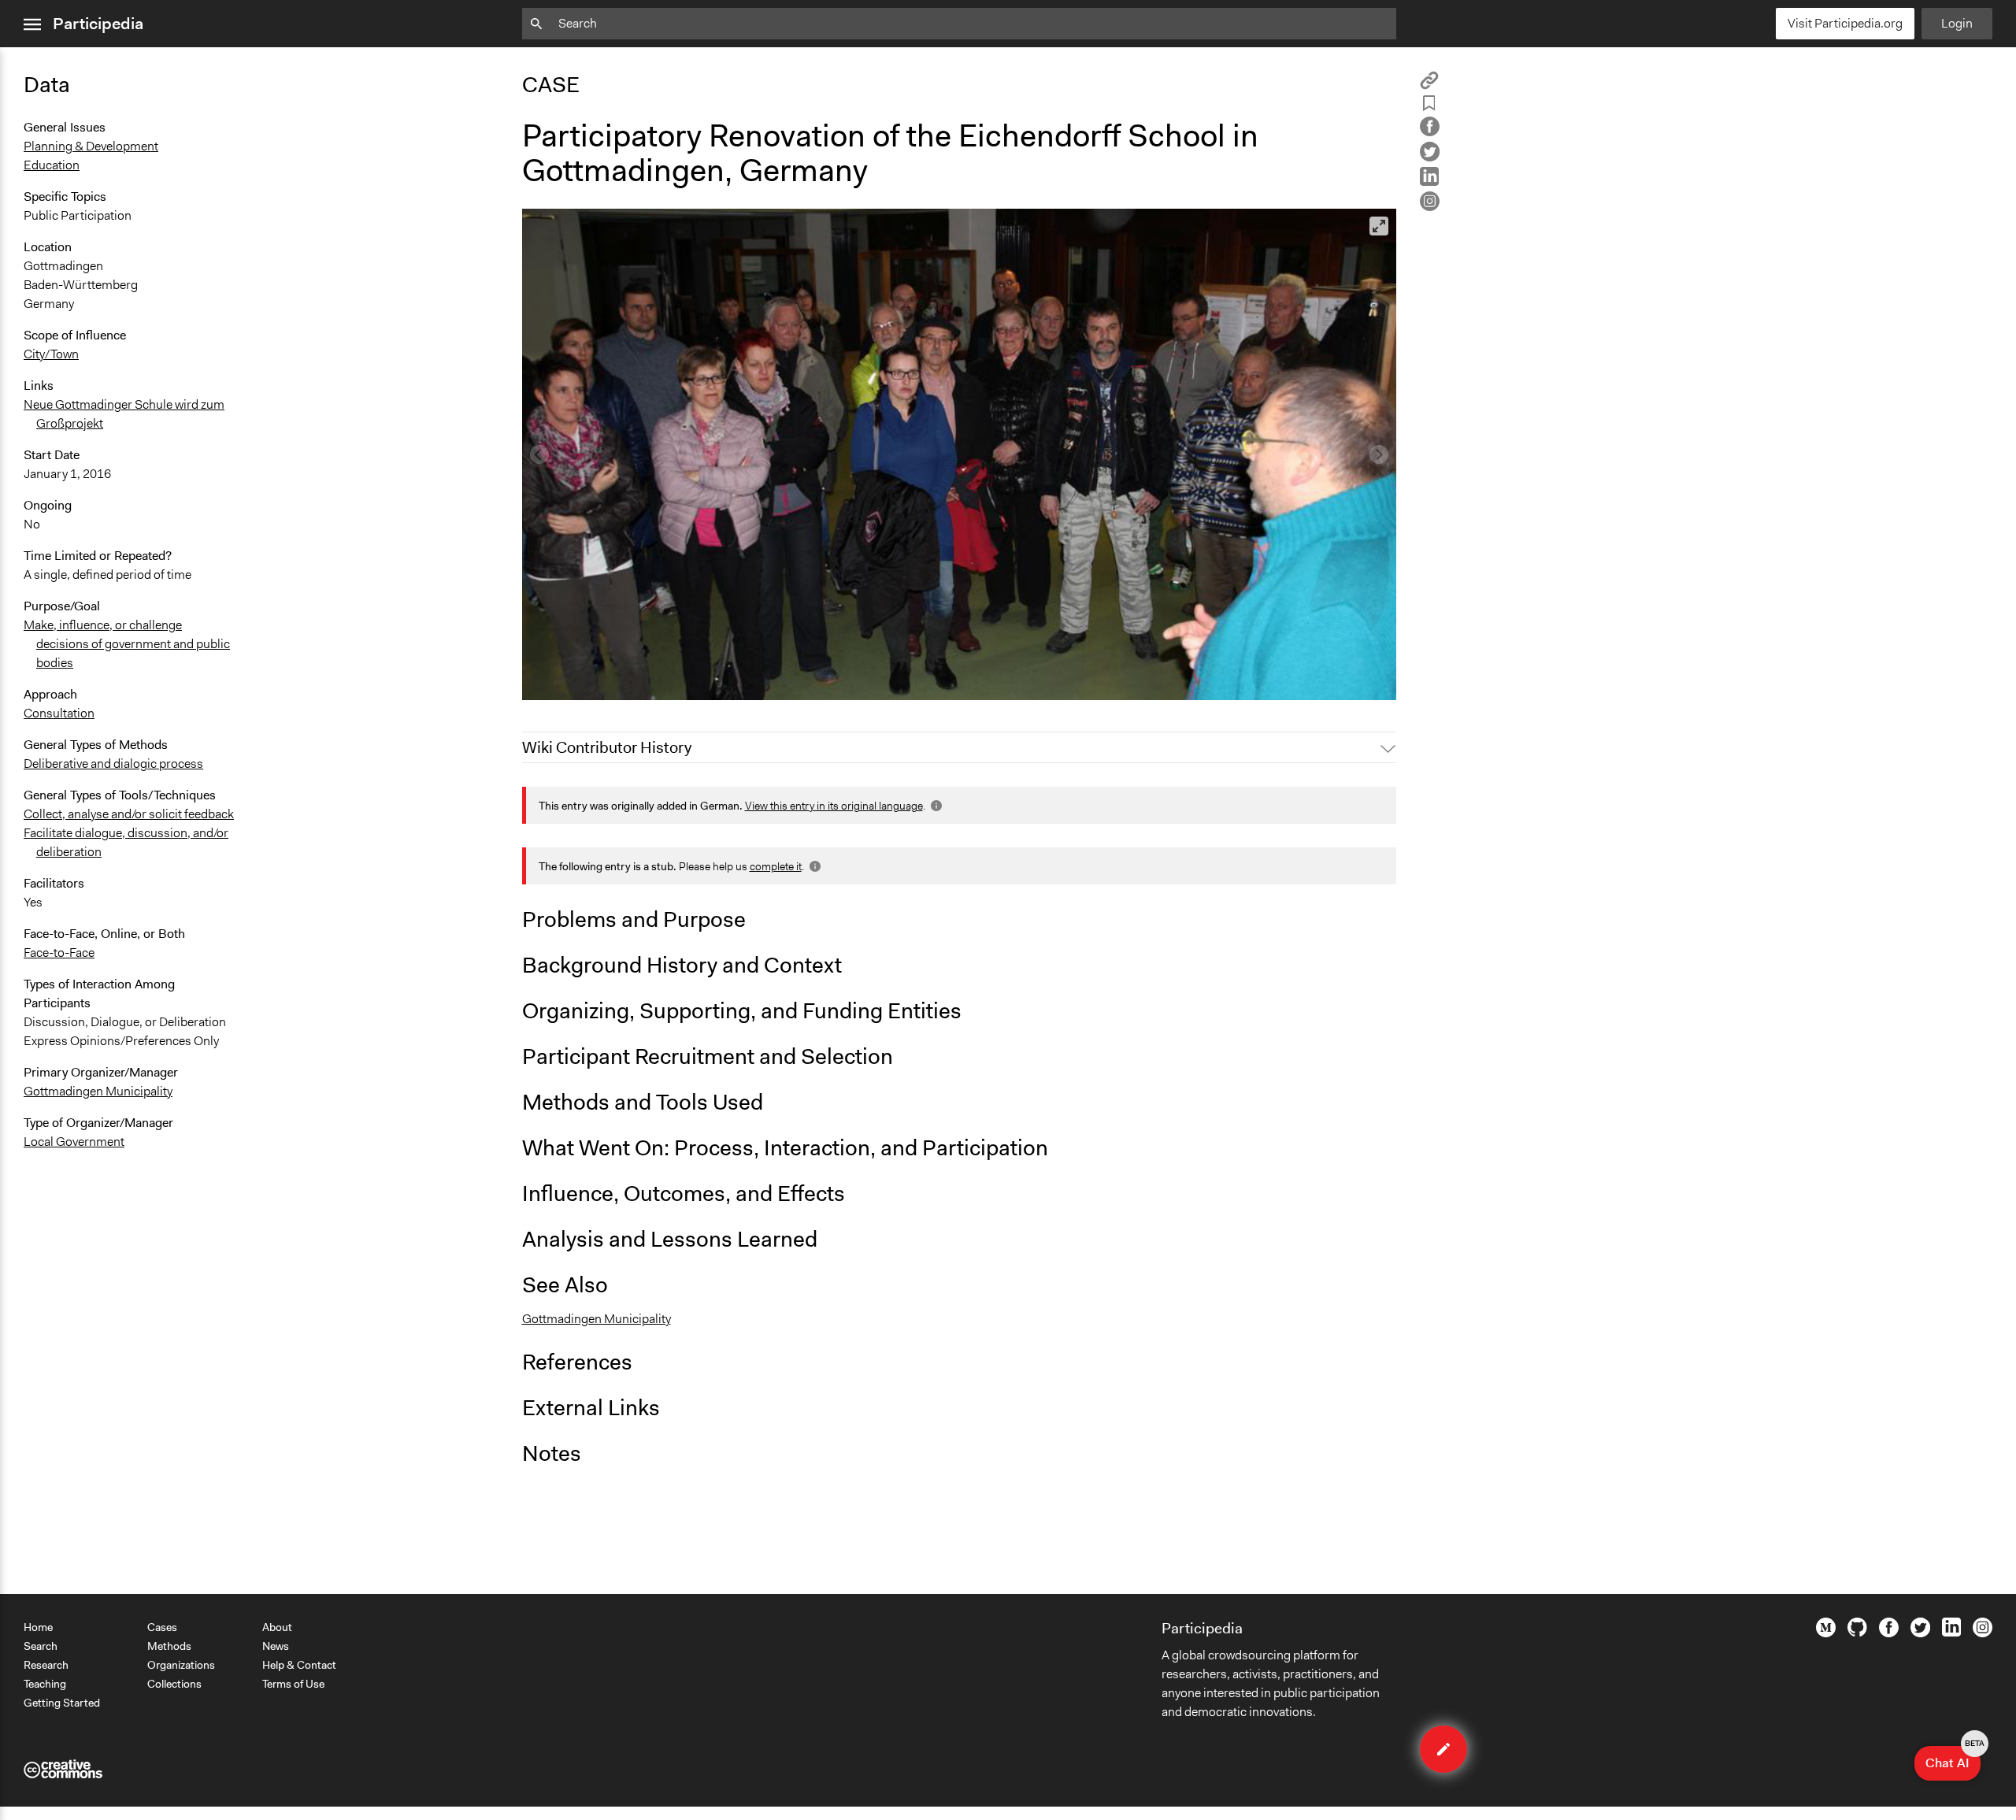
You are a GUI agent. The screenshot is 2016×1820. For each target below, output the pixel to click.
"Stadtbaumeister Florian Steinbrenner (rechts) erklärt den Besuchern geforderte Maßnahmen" (789, 681)
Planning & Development (91, 146)
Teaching (45, 1684)
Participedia (98, 24)
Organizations (181, 1665)
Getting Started (62, 1703)
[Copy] (1429, 85)
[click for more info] (935, 806)
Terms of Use (293, 1684)
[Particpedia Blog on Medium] (1826, 1633)
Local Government (74, 1142)
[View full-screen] (1379, 226)
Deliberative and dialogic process (113, 764)
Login (1957, 23)
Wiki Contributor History (607, 747)
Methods (169, 1646)
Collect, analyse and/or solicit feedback (129, 814)
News (276, 1646)
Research (46, 1665)
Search (41, 1646)
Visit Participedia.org (1845, 23)
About (277, 1627)
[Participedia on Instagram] (1983, 1633)
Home (38, 1627)
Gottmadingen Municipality (98, 1091)
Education (52, 165)
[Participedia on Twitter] (1920, 1633)
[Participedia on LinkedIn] (1951, 1633)
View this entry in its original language (834, 806)
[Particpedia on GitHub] (1857, 1633)
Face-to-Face (59, 953)
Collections (174, 1684)
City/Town (51, 354)
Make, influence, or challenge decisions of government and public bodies (127, 644)
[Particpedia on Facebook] (1889, 1633)
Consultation (59, 713)
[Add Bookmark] (1429, 106)
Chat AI (1953, 1759)
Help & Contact (299, 1665)
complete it (776, 866)
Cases (162, 1627)
